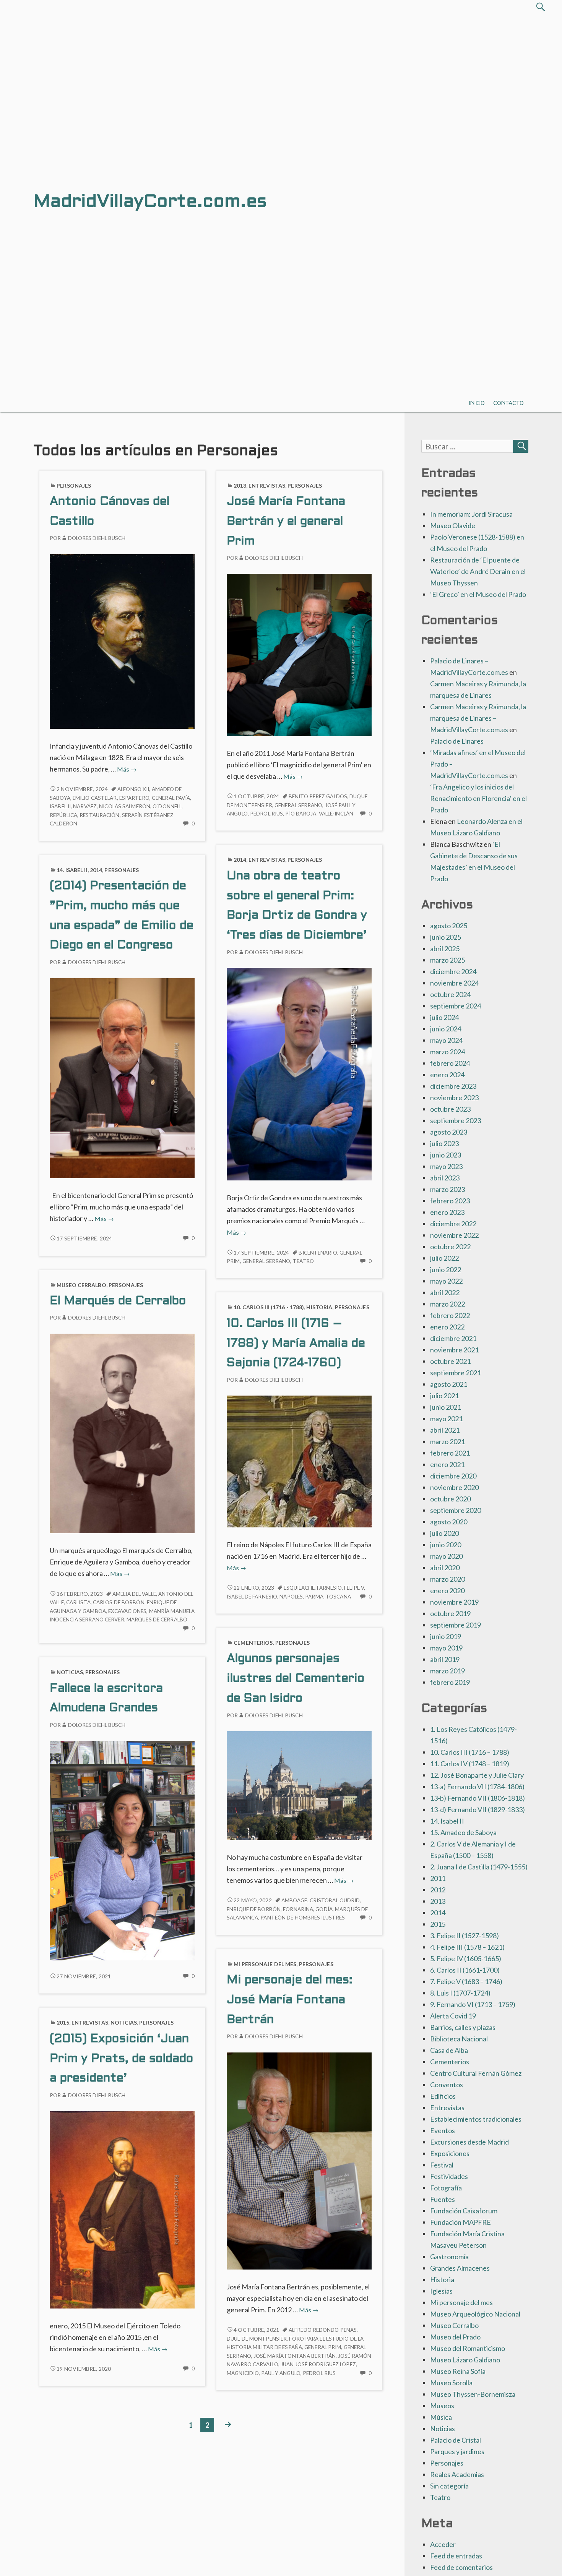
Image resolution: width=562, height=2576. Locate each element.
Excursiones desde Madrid (469, 2142)
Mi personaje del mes (265, 1964)
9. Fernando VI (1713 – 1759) (473, 2004)
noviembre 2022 (454, 1235)
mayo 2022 (446, 1281)
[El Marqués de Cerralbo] (122, 1433)
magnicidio (243, 2373)
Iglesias (441, 2291)
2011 (438, 1878)
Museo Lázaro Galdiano (465, 2360)
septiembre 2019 (456, 1625)
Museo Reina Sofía (458, 2371)
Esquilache (299, 1588)
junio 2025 (446, 937)
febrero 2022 (450, 1315)
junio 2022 (446, 1269)
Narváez (85, 806)
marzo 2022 (447, 1304)
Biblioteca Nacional (459, 2039)
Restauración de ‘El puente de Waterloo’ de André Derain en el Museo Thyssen (478, 571)
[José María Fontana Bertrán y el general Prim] (299, 654)
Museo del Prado (455, 2337)
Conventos (447, 2085)
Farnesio (329, 1588)
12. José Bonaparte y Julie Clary (477, 1775)
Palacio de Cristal (456, 2440)
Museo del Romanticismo (468, 2348)
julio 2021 (444, 1396)
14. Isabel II (72, 870)
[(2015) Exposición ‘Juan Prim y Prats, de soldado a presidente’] (122, 2209)
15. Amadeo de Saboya (463, 1832)
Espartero (134, 798)
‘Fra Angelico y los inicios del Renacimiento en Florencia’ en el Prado (478, 798)
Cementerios (253, 1643)
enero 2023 (447, 1212)
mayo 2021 (446, 1419)
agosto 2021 (449, 1384)
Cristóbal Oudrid (335, 1900)
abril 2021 (445, 1430)
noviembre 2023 (454, 1098)
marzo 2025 (447, 960)
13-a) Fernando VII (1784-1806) (477, 1787)
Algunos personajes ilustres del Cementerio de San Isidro (296, 1679)
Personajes (74, 486)
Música (441, 2417)
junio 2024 (446, 1029)
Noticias (70, 1672)
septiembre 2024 (456, 1006)
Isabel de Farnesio (252, 1597)
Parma (314, 1597)
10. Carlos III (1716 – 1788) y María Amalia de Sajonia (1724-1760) (296, 1344)
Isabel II (60, 806)
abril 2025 (445, 948)
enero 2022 (447, 1327)
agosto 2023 (449, 1132)
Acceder (443, 2544)
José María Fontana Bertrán (295, 2356)
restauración (99, 815)
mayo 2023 (446, 1166)
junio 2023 (446, 1155)
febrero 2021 (450, 1453)
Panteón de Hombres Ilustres (303, 1918)
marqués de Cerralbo (157, 1620)
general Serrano (299, 805)
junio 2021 (446, 1407)
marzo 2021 (447, 1441)
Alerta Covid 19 (453, 2016)
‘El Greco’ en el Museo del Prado (478, 594)
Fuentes (443, 2199)
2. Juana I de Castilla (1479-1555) (479, 1867)
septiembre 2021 (456, 1373)
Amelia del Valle (134, 1594)
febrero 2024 (450, 1063)
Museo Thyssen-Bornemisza (473, 2394)
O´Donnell (167, 806)
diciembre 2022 (453, 1224)
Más (127, 769)
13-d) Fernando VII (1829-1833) (478, 1809)
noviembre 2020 (454, 1487)
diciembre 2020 (453, 1476)
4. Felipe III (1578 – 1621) (467, 1947)
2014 (240, 860)
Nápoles (291, 1597)
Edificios (443, 2096)
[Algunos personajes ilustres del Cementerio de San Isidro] (299, 1785)
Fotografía (446, 2188)
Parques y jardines (457, 2451)
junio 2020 (446, 1545)
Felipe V (354, 1588)
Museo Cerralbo (81, 1285)
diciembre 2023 (453, 1086)
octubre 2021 (450, 1361)
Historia (319, 1307)
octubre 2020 (450, 1499)
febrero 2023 (450, 1201)
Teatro (440, 2497)
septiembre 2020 (456, 1510)
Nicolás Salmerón (125, 806)
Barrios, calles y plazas (463, 2027)
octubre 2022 (450, 1247)
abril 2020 (445, 1568)
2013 (240, 486)
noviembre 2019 (454, 1602)
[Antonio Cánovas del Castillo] (122, 640)
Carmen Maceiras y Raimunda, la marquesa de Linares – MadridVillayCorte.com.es (478, 718)
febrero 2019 (450, 1682)
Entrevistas (267, 486)
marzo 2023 (447, 1189)
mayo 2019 (446, 1648)
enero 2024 (447, 1075)
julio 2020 (444, 1533)
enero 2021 (447, 1464)
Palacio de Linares (457, 741)
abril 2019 (445, 1659)
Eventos (443, 2130)
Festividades (449, 2176)
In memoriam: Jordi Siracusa (471, 514)
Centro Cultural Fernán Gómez (476, 2073)
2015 (63, 2022)
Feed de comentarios (461, 2567)
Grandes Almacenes (460, 2268)
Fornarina (298, 1909)
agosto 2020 (449, 1522)
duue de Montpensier (257, 2339)
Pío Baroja (301, 814)
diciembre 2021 (453, 1338)
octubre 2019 (450, 1613)
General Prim (323, 2347)
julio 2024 (444, 1017)
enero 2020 (447, 1590)
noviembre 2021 (454, 1350)
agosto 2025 (449, 926)
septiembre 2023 (456, 1120)
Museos (442, 2406)
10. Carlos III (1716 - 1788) (269, 1307)
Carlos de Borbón (119, 1602)
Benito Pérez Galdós (318, 796)
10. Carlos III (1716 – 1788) (470, 1752)
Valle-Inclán (336, 814)
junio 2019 (446, 1636)
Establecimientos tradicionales (476, 2119)
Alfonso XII (133, 789)
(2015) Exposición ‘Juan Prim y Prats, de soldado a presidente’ (122, 2059)
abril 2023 (445, 1178)
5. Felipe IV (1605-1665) (466, 1958)
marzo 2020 (447, 1579)
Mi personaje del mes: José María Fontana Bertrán (290, 2000)
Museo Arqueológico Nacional (475, 2314)
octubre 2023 (450, 1109)
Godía (324, 1909)
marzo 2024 (447, 1052)
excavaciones (127, 1611)
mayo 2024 (446, 1040)
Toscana (338, 1597)
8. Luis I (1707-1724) (460, 1993)
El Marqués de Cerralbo (118, 1301)
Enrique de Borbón (254, 1909)
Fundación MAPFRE (460, 2222)
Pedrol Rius (266, 814)
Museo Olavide (453, 525)
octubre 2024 (450, 994)
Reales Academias (457, 2474)
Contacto (508, 403)
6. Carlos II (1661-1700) (465, 1970)
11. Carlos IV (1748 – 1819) (470, 1764)
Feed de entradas (456, 2556)
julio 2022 (444, 1258)
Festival (442, 2165)
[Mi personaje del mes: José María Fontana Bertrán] (299, 2160)
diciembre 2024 (453, 971)
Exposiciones (450, 2153)
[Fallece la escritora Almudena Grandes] (122, 1850)
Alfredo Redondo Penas (323, 2330)
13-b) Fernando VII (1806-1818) (478, 1798)
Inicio (477, 403)
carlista (78, 1602)
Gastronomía (449, 2257)
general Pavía (171, 798)
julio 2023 (444, 1143)
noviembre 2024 (454, 983)
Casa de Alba (449, 2050)
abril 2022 (445, 1292)
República (63, 815)
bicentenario (318, 1253)
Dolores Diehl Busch (97, 538)
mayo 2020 (446, 1556)
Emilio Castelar (95, 798)
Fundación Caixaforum (464, 2211)
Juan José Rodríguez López (318, 2364)
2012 (438, 1890)
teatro (304, 1261)
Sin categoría (449, 2486)
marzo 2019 (447, 1671)
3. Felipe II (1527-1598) (465, 1936)
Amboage (294, 1900)
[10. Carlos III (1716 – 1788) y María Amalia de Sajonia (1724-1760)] (299, 1461)
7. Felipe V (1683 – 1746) (466, 1981)
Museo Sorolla (451, 2383)
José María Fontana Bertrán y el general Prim (286, 522)
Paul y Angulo (281, 2373)
